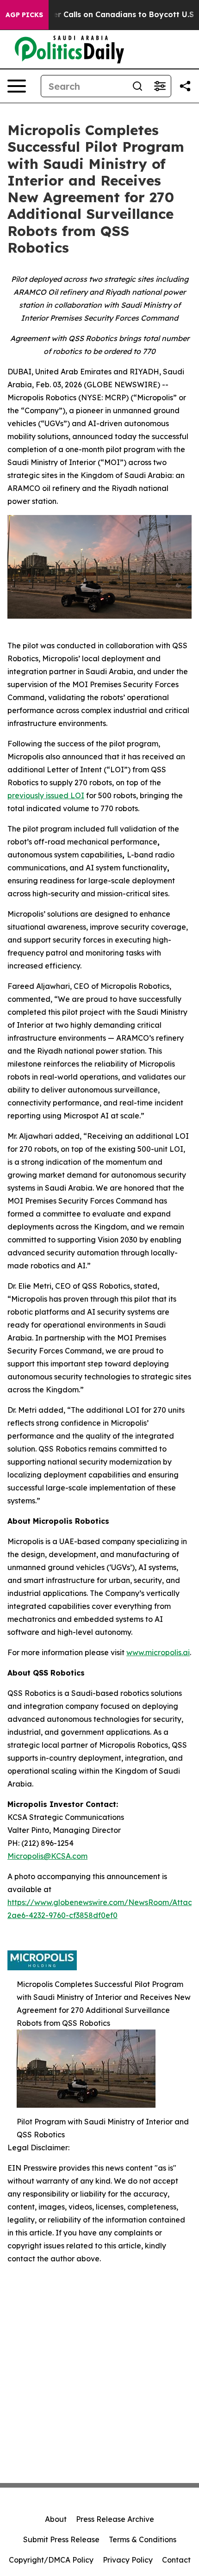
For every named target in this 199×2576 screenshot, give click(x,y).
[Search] (137, 86)
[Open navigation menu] (17, 86)
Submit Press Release (61, 2539)
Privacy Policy (128, 2560)
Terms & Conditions (143, 2539)
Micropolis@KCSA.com (47, 1856)
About (56, 2519)
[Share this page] (185, 86)
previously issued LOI (46, 795)
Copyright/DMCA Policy (51, 2560)
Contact (176, 2560)
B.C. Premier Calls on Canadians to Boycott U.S (104, 15)
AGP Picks (24, 15)
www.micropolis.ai (158, 1652)
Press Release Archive (115, 2519)
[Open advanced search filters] (160, 86)
